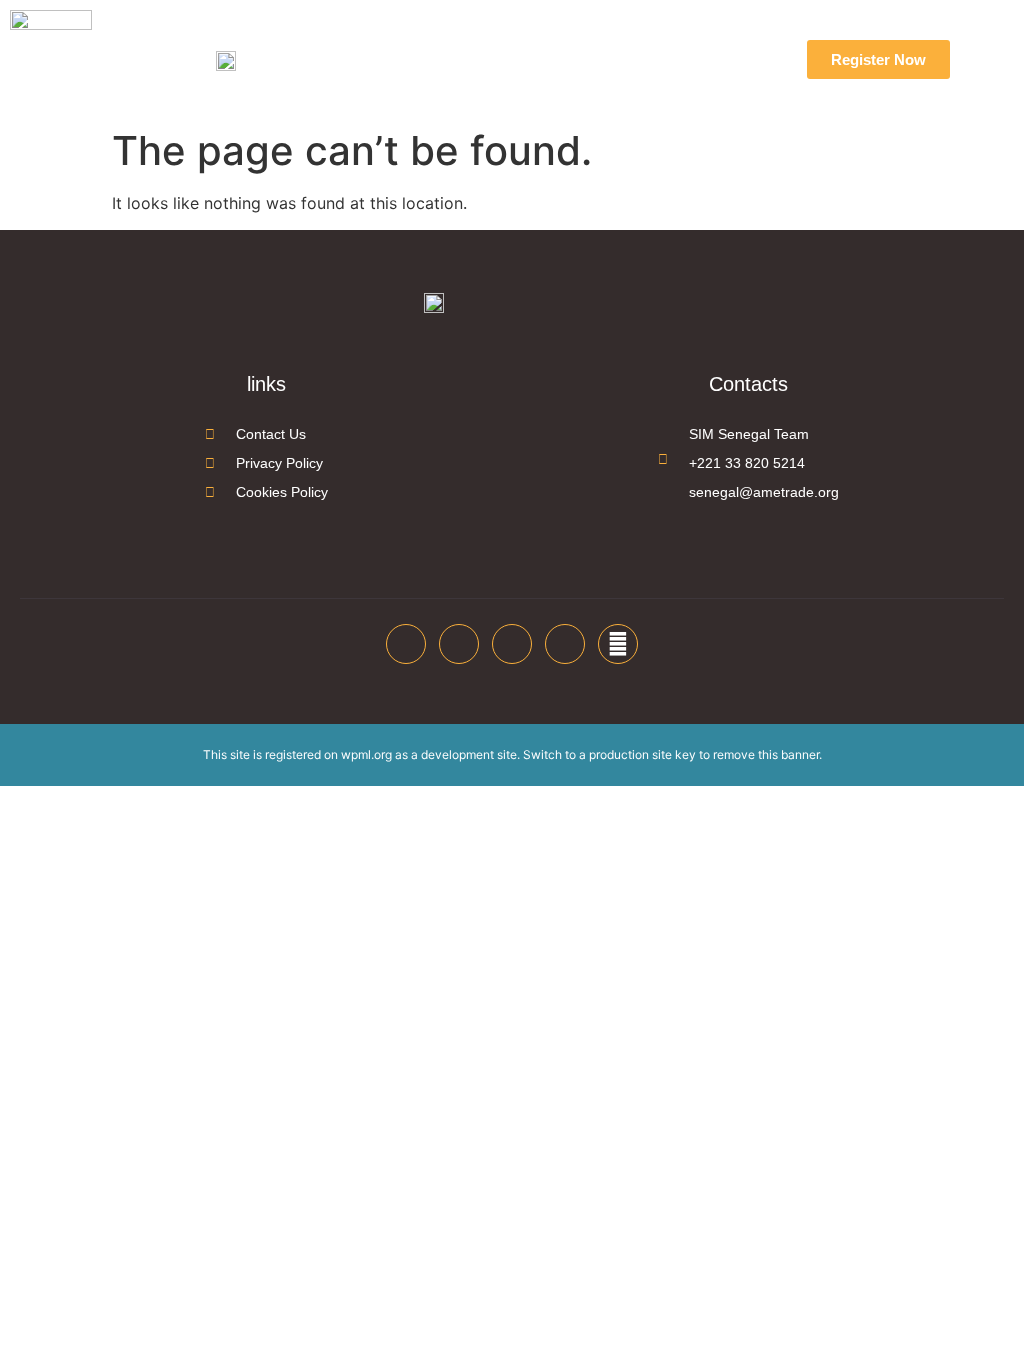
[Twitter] (459, 644)
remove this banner (766, 754)
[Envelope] (618, 644)
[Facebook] (406, 644)
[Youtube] (565, 644)
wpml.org (366, 754)
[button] (673, 60)
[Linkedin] (512, 644)
